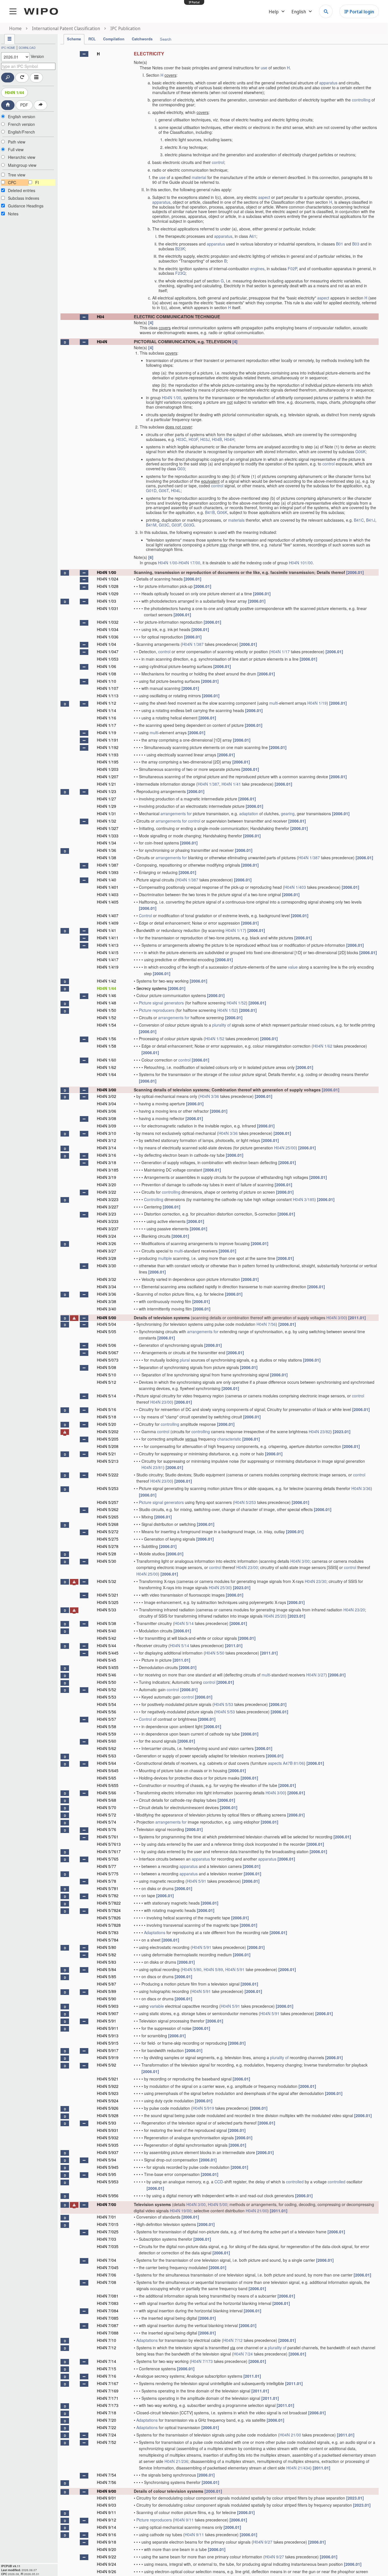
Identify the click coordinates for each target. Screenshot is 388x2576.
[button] (84, 54)
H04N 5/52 (107, 1689)
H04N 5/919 (108, 2057)
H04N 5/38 (107, 1623)
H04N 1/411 (108, 938)
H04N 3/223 (108, 1199)
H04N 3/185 (108, 1170)
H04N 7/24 (243, 2354)
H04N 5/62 (107, 1748)
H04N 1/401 (108, 887)
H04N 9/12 (107, 2520)
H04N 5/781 (108, 1888)
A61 (253, 236)
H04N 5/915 (108, 2043)
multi (274, 703)
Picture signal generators (161, 1003)
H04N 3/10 (107, 1133)
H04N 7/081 (108, 2296)
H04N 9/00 (107, 2491)
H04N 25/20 (274, 1616)
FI (37, 182)
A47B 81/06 (293, 1763)
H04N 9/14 (107, 2527)
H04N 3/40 (107, 1309)
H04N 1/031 (108, 608)
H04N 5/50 (215, 1653)
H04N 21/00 (256, 2211)
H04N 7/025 (108, 2232)
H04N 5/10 (107, 1375)
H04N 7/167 (108, 2383)
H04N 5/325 (108, 1602)
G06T (164, 490)
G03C (164, 525)
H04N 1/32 (107, 821)
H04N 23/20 (354, 1610)
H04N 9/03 (107, 2505)
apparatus (328, 83)
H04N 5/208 (108, 1446)
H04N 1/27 (107, 799)
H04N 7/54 (107, 2475)
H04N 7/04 (107, 2260)
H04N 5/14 (107, 1396)
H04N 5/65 (107, 1778)
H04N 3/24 (107, 1236)
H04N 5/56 (107, 1712)
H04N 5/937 (108, 2152)
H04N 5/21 (107, 1454)
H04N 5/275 (108, 1539)
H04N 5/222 (108, 1475)
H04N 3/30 (107, 1266)
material (199, 177)
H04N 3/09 (107, 1126)
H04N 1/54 (107, 1025)
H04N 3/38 (107, 1301)
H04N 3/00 (107, 1090)
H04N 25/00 (285, 1148)
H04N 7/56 (266, 1324)
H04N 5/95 (107, 2174)
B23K (180, 249)
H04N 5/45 (107, 1660)
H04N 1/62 (323, 1046)
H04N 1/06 (107, 666)
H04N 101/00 (301, 563)
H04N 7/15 (107, 2369)
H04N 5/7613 (109, 1844)
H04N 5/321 (108, 1595)
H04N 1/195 (108, 762)
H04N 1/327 (108, 828)
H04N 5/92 (107, 2065)
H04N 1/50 (107, 1010)
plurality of (221, 1025)
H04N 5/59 (107, 1734)
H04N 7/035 (108, 2246)
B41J (371, 520)
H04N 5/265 (108, 1517)
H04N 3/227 (108, 1207)
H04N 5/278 (108, 1546)
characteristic (229, 1439)
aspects (275, 1763)
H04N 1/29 (107, 806)
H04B (217, 439)
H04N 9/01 (107, 2498)
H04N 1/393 (108, 872)
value (293, 967)
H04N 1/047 (108, 652)
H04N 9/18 (107, 2542)
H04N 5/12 (107, 1382)
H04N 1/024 (108, 579)
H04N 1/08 (107, 674)
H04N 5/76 (107, 1829)
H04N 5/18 (107, 1417)
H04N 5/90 (107, 1999)
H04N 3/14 (107, 1148)
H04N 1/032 (108, 622)
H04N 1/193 (108, 755)
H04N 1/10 (107, 681)
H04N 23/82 (320, 1431)
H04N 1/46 (107, 995)
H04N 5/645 (108, 1770)
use (264, 68)
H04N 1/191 (108, 740)
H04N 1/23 (107, 791)
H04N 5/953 (108, 2182)
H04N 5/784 (108, 1940)
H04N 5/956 (108, 2196)
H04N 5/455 (108, 1667)
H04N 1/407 (108, 915)
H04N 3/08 (107, 1118)
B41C (359, 520)
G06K (360, 451)
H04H (229, 439)
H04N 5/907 (108, 2013)
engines (257, 269)
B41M (151, 525)
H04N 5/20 (107, 1424)
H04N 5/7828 (109, 1925)
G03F (176, 525)
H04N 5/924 (108, 2101)
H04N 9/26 (107, 2571)
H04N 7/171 (108, 2398)
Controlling (154, 1199)
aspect (264, 197)
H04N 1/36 (107, 850)
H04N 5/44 (107, 1645)
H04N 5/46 (107, 1675)
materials (236, 520)
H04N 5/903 (108, 2006)
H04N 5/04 (107, 1324)
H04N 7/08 (107, 2282)
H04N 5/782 (108, 1895)
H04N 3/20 (107, 1185)
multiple (165, 1258)
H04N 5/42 (107, 1638)
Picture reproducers (157, 1010)
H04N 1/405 (108, 902)
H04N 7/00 (107, 2204)
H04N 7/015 (108, 2224)
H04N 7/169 (108, 2391)
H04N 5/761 (108, 1837)
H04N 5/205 (108, 1439)
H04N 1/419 (108, 967)
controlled (295, 2182)
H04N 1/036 (108, 637)
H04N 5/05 (107, 1331)
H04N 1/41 (231, 784)
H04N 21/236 (176, 2461)
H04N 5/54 (107, 1704)
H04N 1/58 (107, 1046)
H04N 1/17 (280, 652)
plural (185, 1360)
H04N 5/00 (107, 1318)
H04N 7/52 (107, 2442)
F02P (292, 269)
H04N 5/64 (107, 1763)
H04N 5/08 (107, 1367)
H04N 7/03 (107, 2239)
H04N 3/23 (107, 1214)
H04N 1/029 (108, 594)
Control (145, 915)
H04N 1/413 (108, 945)
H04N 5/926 (108, 2108)
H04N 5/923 (108, 2093)
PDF (24, 105)
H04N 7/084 (108, 2311)
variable (157, 2006)
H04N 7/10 (107, 2340)
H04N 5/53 (107, 1697)
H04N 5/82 (107, 1955)
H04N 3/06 (107, 1111)
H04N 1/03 (107, 601)
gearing (288, 813)
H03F (193, 439)
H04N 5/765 (108, 1859)
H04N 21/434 (298, 2468)
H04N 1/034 (108, 629)
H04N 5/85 (107, 1976)
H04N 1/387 (193, 644)
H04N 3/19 (107, 1177)
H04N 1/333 (108, 836)
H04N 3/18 (107, 1162)
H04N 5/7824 (109, 1910)
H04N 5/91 (197, 1881)
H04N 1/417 (108, 960)
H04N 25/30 (220, 1587)
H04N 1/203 (108, 769)
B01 (340, 244)
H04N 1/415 (108, 952)
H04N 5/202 (108, 1431)
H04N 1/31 (107, 813)
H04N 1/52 (236, 1003)
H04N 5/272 (108, 1532)
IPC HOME (8, 48)
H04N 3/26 (107, 1243)
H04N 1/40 (107, 880)
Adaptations (155, 1932)
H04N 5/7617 (109, 1851)
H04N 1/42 (107, 981)
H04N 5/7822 (109, 1903)
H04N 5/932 (108, 2138)
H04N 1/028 (108, 586)
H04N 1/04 (107, 644)
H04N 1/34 (107, 843)
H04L (176, 490)
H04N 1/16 (107, 718)
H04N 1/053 (108, 659)
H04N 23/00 (161, 1402)
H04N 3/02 (107, 1096)
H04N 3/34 (107, 1287)
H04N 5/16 (107, 1409)
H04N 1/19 (317, 703)
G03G (189, 525)
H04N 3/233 (108, 1221)
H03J (205, 439)
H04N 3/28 (107, 1258)
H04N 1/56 (107, 1039)
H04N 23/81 (152, 1467)
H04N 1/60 (107, 1060)
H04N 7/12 (233, 2340)
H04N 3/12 (107, 1140)
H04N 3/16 (107, 1155)
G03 (181, 469)
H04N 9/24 (107, 2564)
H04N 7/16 (107, 2376)
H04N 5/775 (108, 1874)
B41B (210, 512)
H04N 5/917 (108, 2050)
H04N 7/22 (107, 2427)
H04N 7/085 (108, 2318)
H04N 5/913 (108, 2036)
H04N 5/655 (108, 1785)
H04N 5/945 (108, 2167)
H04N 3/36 (209, 1096)
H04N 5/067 (108, 1352)
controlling (361, 100)
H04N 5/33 (107, 1610)
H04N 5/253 (108, 1488)
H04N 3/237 (108, 1229)
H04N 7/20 (107, 2420)
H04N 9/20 (107, 2549)
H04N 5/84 (107, 1969)
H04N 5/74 (107, 1822)
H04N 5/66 (107, 1793)
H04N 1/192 (108, 747)
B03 (356, 244)
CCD (219, 2182)
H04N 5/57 (107, 1719)
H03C (181, 439)
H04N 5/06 (107, 1345)
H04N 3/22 (107, 1192)
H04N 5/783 (108, 1932)
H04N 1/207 (108, 777)
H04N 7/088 (108, 2333)
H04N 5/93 (107, 2123)
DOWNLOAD (27, 48)
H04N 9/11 (107, 2512)
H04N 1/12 (107, 703)
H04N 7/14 (107, 2361)
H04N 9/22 (107, 2557)
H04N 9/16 (107, 2535)
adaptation (249, 813)
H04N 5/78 (107, 1881)
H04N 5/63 (107, 1756)
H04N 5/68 (107, 1800)
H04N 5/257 (108, 1502)
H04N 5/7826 (109, 1918)
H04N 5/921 (108, 2079)
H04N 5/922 (108, 2086)
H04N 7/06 (107, 2275)
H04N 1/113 (108, 696)
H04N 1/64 (107, 1074)
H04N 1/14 (107, 710)
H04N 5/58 (107, 1726)
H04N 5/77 (107, 1866)
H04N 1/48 (107, 1003)
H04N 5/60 (107, 1741)
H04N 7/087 (108, 2325)
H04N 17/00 (189, 563)
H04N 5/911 (108, 2028)
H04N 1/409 (108, 923)
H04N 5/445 (108, 1653)
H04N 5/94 (107, 2160)
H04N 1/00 (172, 398)
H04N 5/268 (108, 1524)
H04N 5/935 (108, 2145)
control (218, 162)
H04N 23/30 (316, 1581)
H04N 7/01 (107, 2217)
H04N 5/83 (107, 1962)
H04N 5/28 (107, 1554)
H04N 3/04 (107, 1104)
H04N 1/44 (14, 92)
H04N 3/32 (107, 1279)
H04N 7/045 (108, 2267)
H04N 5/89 (213, 1969)
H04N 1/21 (107, 784)
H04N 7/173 (202, 2361)
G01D (151, 490)
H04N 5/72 (107, 1815)
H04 (101, 317)
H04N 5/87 (107, 1984)
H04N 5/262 (108, 1509)
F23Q (180, 273)
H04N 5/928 (108, 2115)
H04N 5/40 (107, 1631)
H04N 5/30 (107, 1561)
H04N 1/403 (295, 887)
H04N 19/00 (181, 2211)
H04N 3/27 (107, 1251)
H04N (102, 342)
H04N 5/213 (108, 1461)
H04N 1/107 (108, 688)
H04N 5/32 (107, 1581)
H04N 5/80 (107, 1947)
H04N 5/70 (107, 1807)
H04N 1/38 (107, 858)
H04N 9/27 (263, 2542)
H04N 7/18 (107, 2413)
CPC (12, 182)
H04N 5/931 (108, 2130)
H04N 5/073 (108, 1360)
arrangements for (176, 813)
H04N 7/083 (108, 2303)
